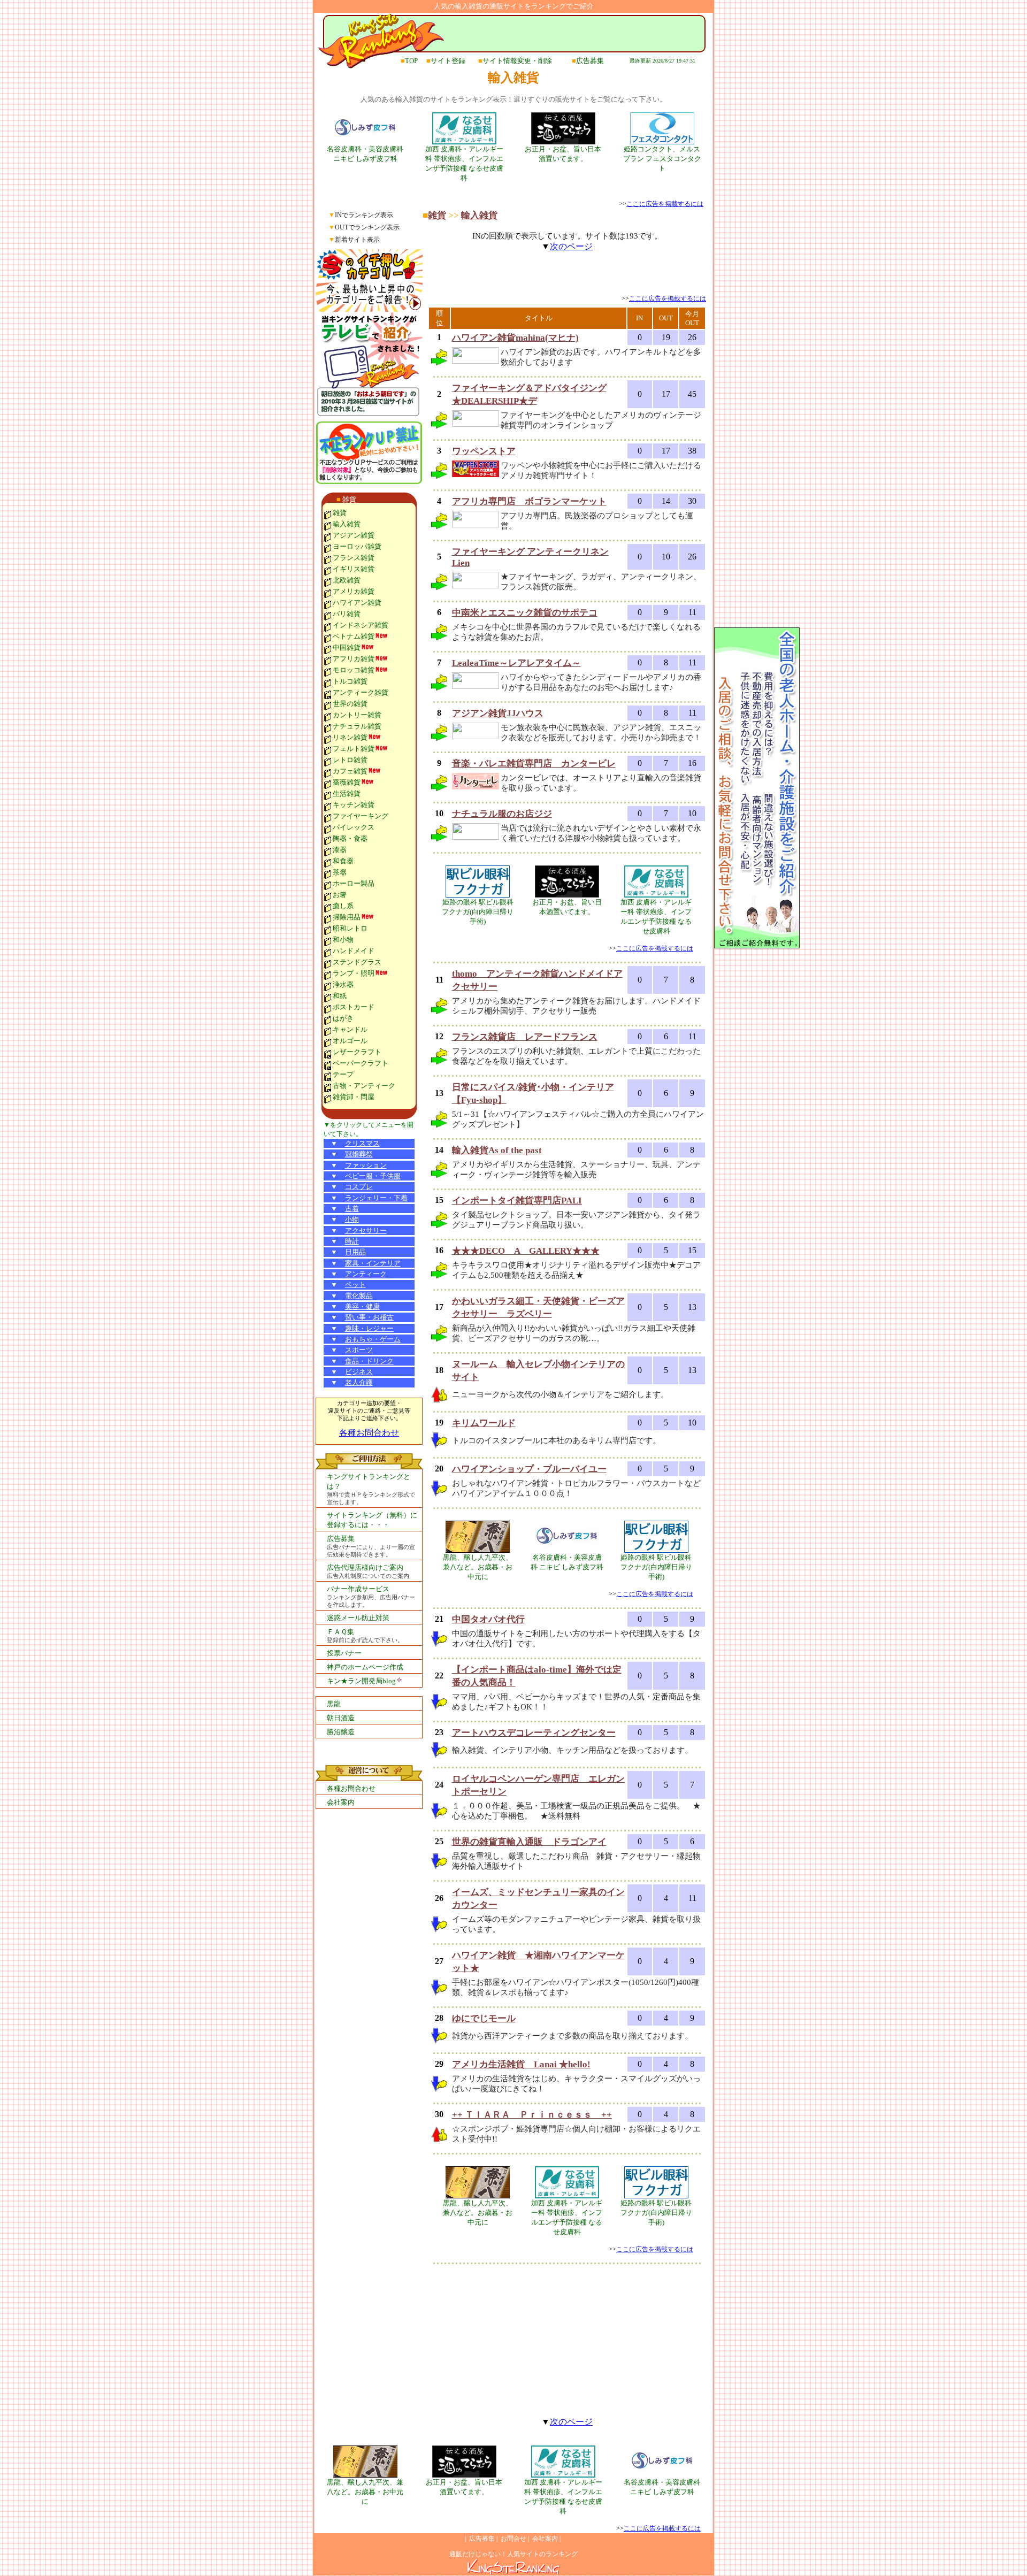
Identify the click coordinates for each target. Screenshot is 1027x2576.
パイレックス (354, 827)
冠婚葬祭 (359, 1154)
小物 (352, 1219)
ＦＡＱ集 (340, 1632)
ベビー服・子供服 (373, 1176)
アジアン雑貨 (354, 535)
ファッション (366, 1165)
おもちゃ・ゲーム (373, 1339)
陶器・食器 (350, 838)
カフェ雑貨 (350, 771)
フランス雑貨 (354, 558)
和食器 (343, 861)
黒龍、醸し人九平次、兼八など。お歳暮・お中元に (478, 1567)
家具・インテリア (373, 1263)
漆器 (340, 850)
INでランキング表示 (364, 215)
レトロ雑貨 (350, 760)
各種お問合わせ (369, 1433)
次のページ (571, 246)
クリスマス (362, 1143)
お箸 (340, 895)
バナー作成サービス (358, 1589)
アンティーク (366, 1274)
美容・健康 (362, 1306)
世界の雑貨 (350, 704)
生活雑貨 (347, 793)
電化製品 (359, 1296)
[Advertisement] (567, 278)
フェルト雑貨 (354, 749)
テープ (343, 1074)
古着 (352, 1209)
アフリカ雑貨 (354, 659)
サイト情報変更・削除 (517, 61)
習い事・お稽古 (369, 1317)
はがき (343, 1018)
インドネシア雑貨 (361, 625)
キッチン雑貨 (354, 805)
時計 (352, 1241)
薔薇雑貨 (347, 782)
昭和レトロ (350, 928)
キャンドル (350, 1029)
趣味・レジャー (369, 1328)
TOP (411, 61)
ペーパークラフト (361, 1063)
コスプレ (359, 1187)
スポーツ (359, 1350)
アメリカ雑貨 (354, 591)
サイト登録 (448, 61)
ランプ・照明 (354, 973)
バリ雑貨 (347, 614)
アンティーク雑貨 (361, 692)
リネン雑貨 (350, 737)
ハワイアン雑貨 (357, 603)
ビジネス (359, 1372)
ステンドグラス (357, 962)
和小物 (343, 940)
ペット (355, 1285)
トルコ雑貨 (350, 681)
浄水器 (343, 984)
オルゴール (350, 1041)
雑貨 (349, 499)
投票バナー (344, 1653)
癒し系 (343, 906)
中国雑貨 (347, 647)
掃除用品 (347, 917)
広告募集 (590, 61)
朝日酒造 (341, 1718)
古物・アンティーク (364, 1086)
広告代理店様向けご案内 (365, 1567)
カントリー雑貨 (357, 715)
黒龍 (334, 1704)
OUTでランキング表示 (367, 227)
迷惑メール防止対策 (358, 1618)
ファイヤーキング (361, 816)
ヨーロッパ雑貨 (357, 546)
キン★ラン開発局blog (361, 1681)
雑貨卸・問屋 (354, 1097)
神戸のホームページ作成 (365, 1667)
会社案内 (341, 1802)
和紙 (340, 996)
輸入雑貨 (347, 524)
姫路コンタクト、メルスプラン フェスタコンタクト (662, 159)
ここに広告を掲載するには (665, 204)
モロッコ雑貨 (354, 670)
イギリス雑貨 (354, 569)
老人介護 (359, 1382)
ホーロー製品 (354, 883)
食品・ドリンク (369, 1361)
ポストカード (354, 1007)
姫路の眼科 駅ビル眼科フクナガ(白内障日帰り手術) (478, 912)
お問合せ (513, 2539)
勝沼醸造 (341, 1732)
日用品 (355, 1252)
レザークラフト (357, 1052)
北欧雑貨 (347, 580)
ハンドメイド (354, 951)
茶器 (340, 872)
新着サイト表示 (357, 240)
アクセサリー (366, 1230)
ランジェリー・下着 (376, 1198)
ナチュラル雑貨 (357, 726)
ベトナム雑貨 (354, 636)
